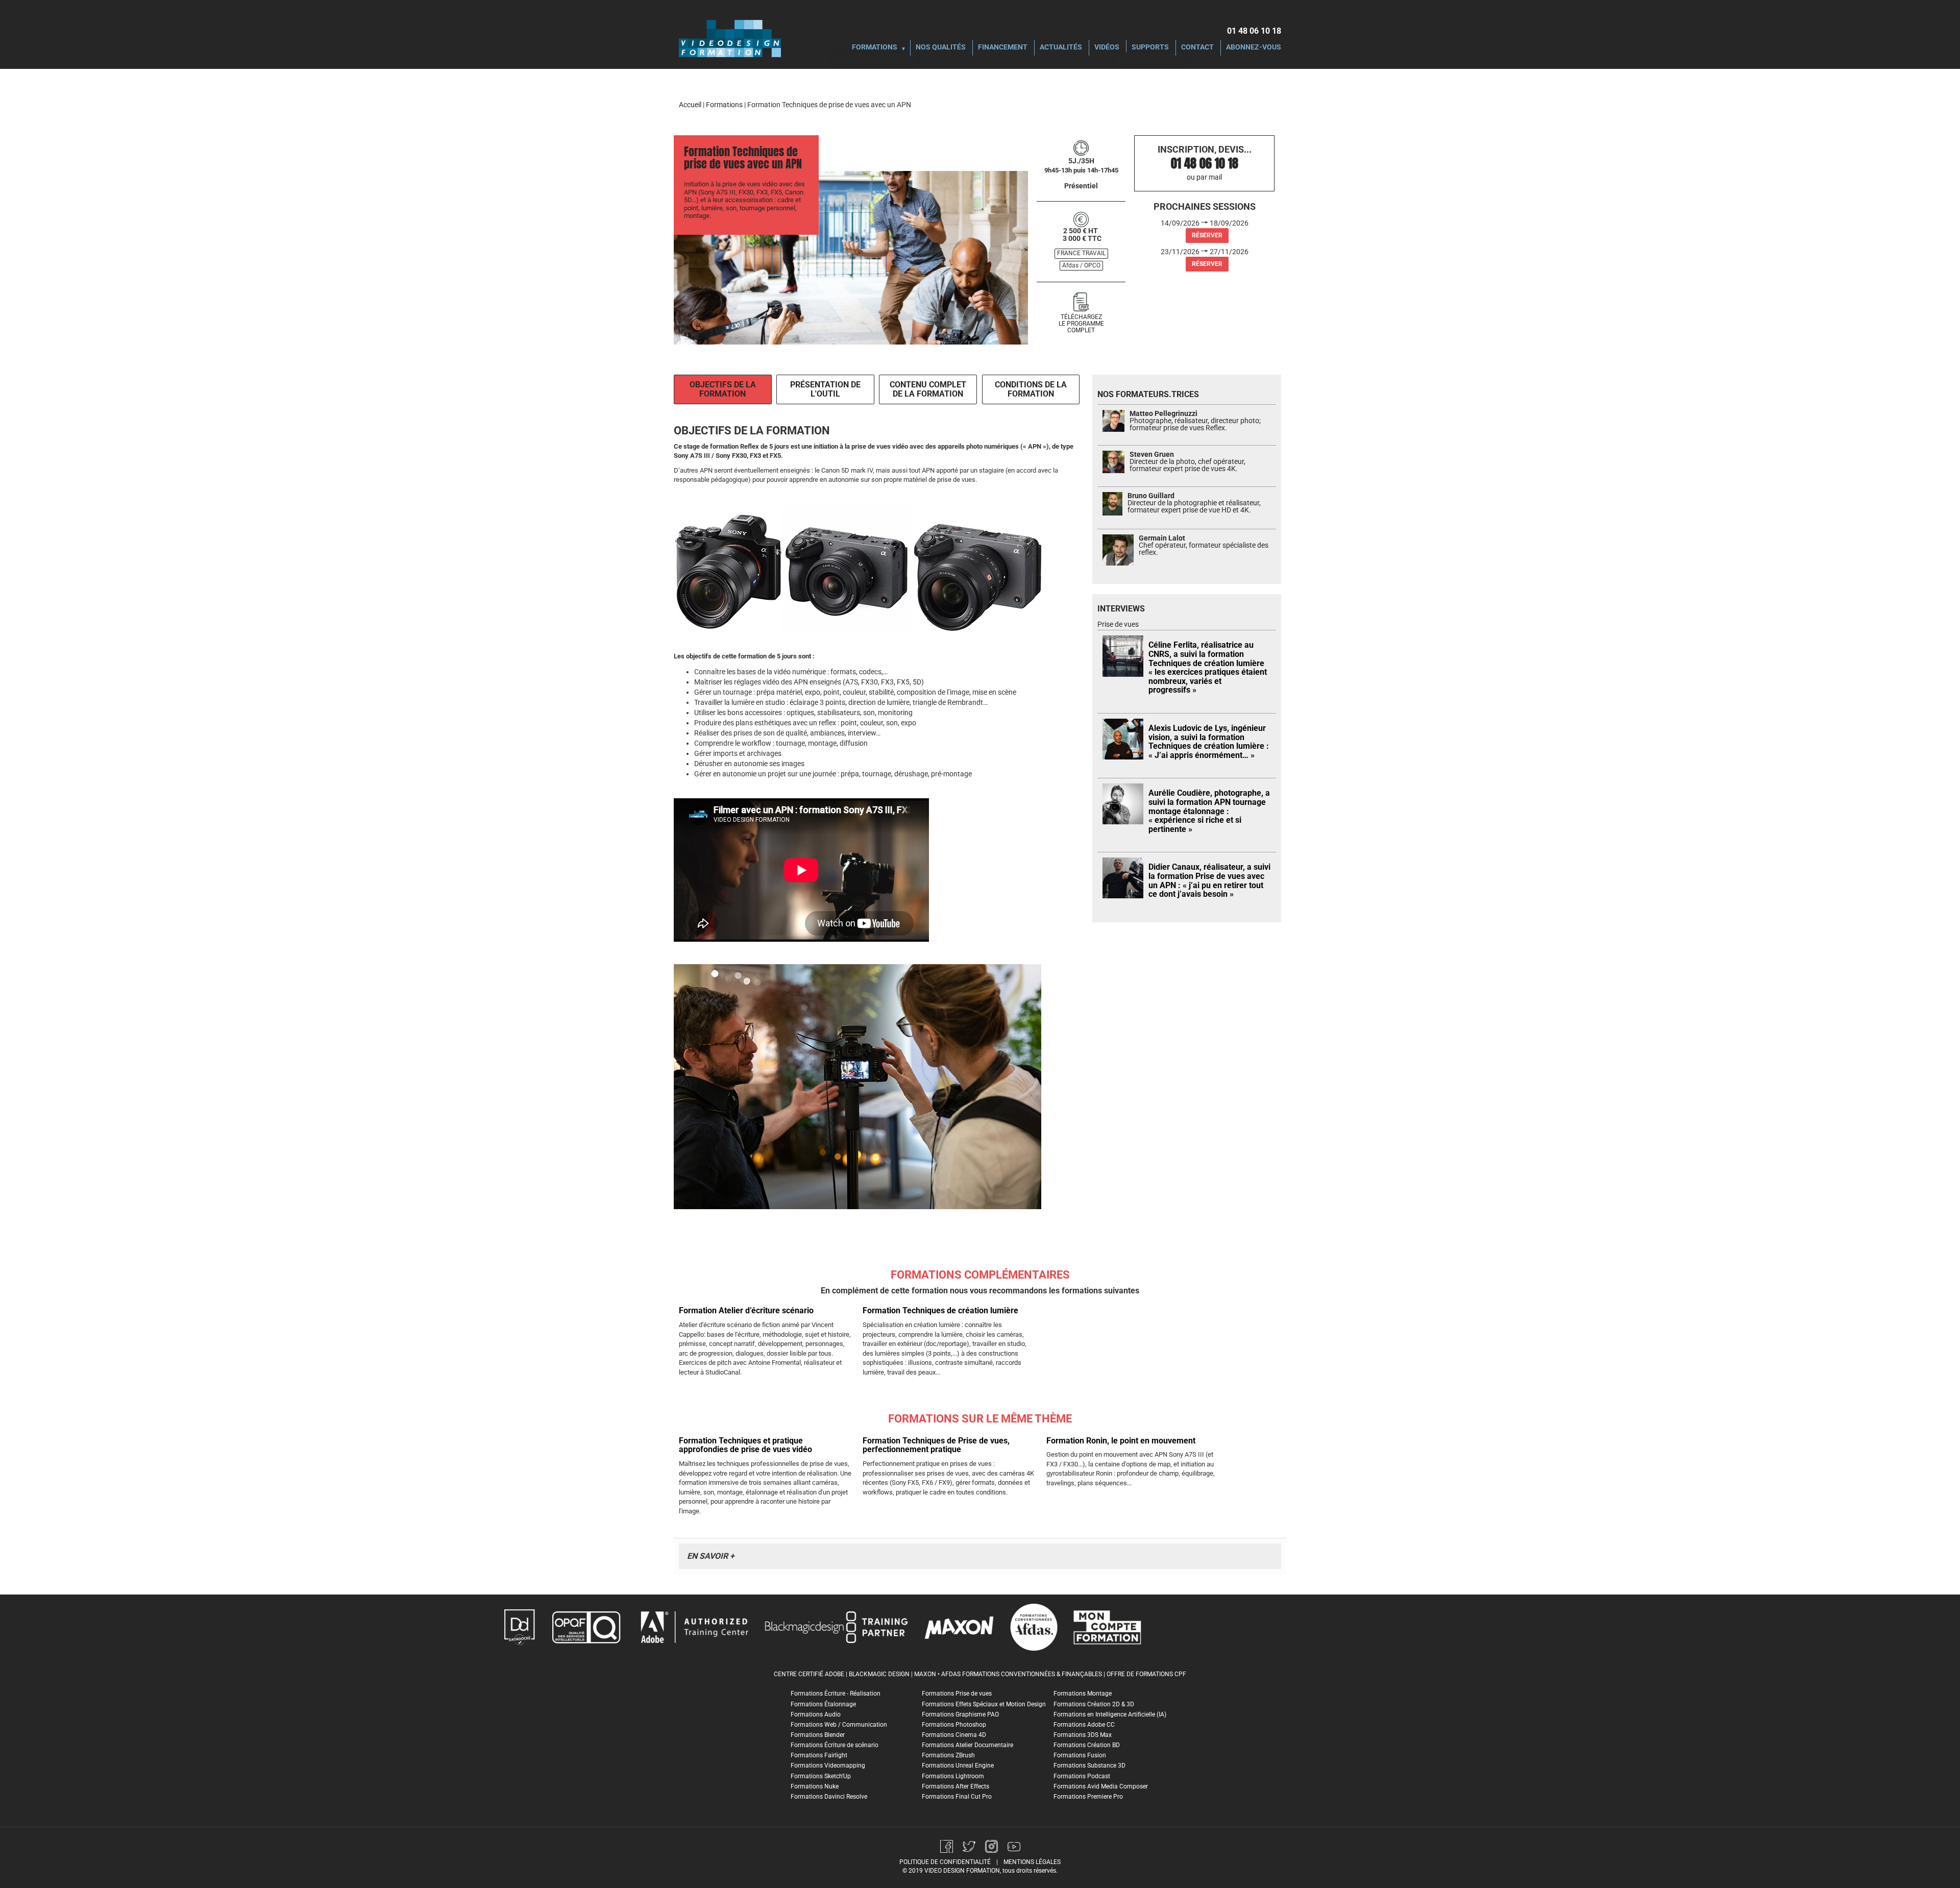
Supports (1150, 48)
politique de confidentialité (945, 1862)
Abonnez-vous (1254, 48)
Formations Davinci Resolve (829, 1797)
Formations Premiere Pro (1088, 1797)
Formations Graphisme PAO (960, 1714)
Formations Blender (818, 1735)
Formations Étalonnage (823, 1704)
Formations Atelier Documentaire (967, 1745)
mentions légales (1032, 1862)
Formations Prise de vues (957, 1694)
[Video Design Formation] (730, 38)
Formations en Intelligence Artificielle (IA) (1110, 1714)
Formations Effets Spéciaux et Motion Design (984, 1704)
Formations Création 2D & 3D (1094, 1704)
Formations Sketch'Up (821, 1776)
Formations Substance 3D (1089, 1766)
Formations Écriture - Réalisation (836, 1694)
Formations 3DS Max (1083, 1735)
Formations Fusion (1080, 1755)
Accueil (690, 105)
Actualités (1061, 48)
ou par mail (1204, 177)
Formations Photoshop (954, 1725)
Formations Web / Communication (839, 1725)
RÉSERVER (1207, 235)
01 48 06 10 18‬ (1254, 31)
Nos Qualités (941, 48)
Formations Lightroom (953, 1776)
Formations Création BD (1087, 1745)
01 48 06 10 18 (1205, 163)
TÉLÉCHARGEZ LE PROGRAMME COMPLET (1081, 324)
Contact (1197, 48)
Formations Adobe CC (1084, 1725)
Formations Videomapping (828, 1766)
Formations (875, 48)
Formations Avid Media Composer (1101, 1786)
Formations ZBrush (948, 1755)
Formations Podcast (1082, 1776)
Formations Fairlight (819, 1755)
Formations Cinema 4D (954, 1735)
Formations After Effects (955, 1786)
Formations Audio (816, 1714)
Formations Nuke (815, 1786)
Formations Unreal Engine (958, 1766)
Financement (1003, 48)
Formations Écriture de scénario (835, 1745)
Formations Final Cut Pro (957, 1797)
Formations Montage (1083, 1694)
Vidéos (1107, 48)
